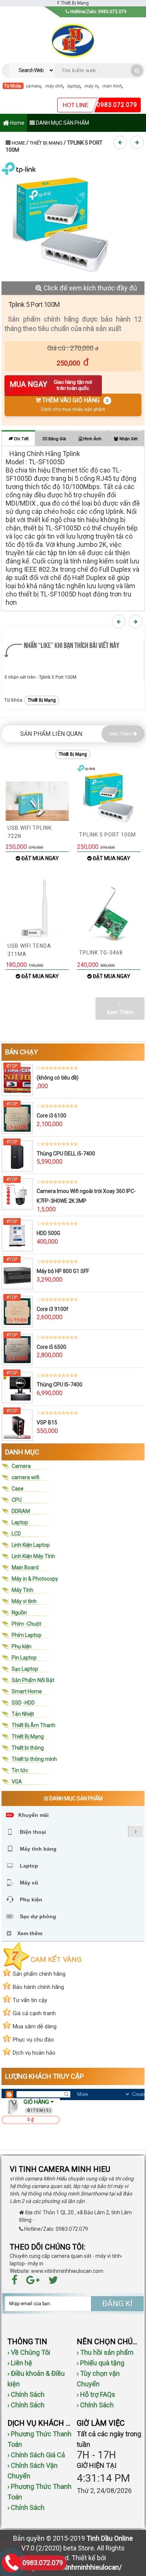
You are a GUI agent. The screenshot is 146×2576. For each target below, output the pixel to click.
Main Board (25, 1567)
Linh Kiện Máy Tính (33, 1556)
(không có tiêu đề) (58, 1078)
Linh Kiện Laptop (31, 1545)
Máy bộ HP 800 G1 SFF (63, 1271)
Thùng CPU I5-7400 (60, 1385)
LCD (16, 1534)
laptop (74, 86)
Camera (21, 1466)
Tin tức (20, 1770)
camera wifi (25, 1477)
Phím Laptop (27, 1635)
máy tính (54, 86)
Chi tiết (21, 439)
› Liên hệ (20, 2363)
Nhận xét (128, 439)
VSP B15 (47, 1422)
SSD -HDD (23, 1703)
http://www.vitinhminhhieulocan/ (73, 2567)
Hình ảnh (92, 439)
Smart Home (27, 1691)
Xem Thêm (121, 734)
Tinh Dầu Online (110, 2538)
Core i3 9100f (53, 1309)
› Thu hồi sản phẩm (105, 2352)
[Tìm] (137, 70)
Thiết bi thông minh (34, 1759)
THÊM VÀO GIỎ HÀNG (75, 404)
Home (17, 123)
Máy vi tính (24, 1601)
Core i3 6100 (51, 1116)
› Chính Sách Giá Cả (36, 2455)
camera (33, 86)
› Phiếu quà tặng (101, 2363)
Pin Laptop (24, 1658)
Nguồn (19, 1613)
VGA (17, 1782)
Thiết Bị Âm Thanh (34, 1725)
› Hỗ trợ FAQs (96, 2394)
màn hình (112, 86)
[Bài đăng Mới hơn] (121, 142)
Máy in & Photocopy (35, 1579)
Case (18, 1489)
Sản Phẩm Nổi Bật (33, 1680)
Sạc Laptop (25, 1669)
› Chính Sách (26, 2394)
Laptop (20, 1522)
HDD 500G (48, 1233)
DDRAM (21, 1511)
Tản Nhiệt (23, 1714)
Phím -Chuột (26, 1624)
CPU (17, 1500)
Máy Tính (22, 1590)
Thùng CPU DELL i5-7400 (66, 1154)
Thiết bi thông (28, 1748)
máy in (91, 86)
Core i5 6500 (51, 1347)
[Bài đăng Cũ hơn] (138, 142)
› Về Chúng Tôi (29, 2352)
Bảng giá (57, 439)
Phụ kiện (22, 1646)
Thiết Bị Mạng (46, 143)
